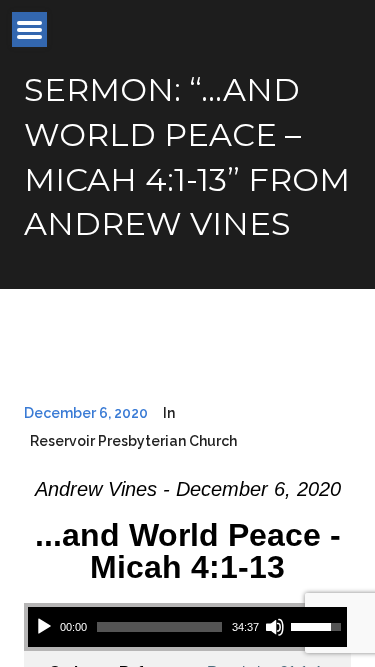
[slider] (159, 627)
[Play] (44, 627)
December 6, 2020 (86, 413)
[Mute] (275, 627)
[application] (187, 627)
